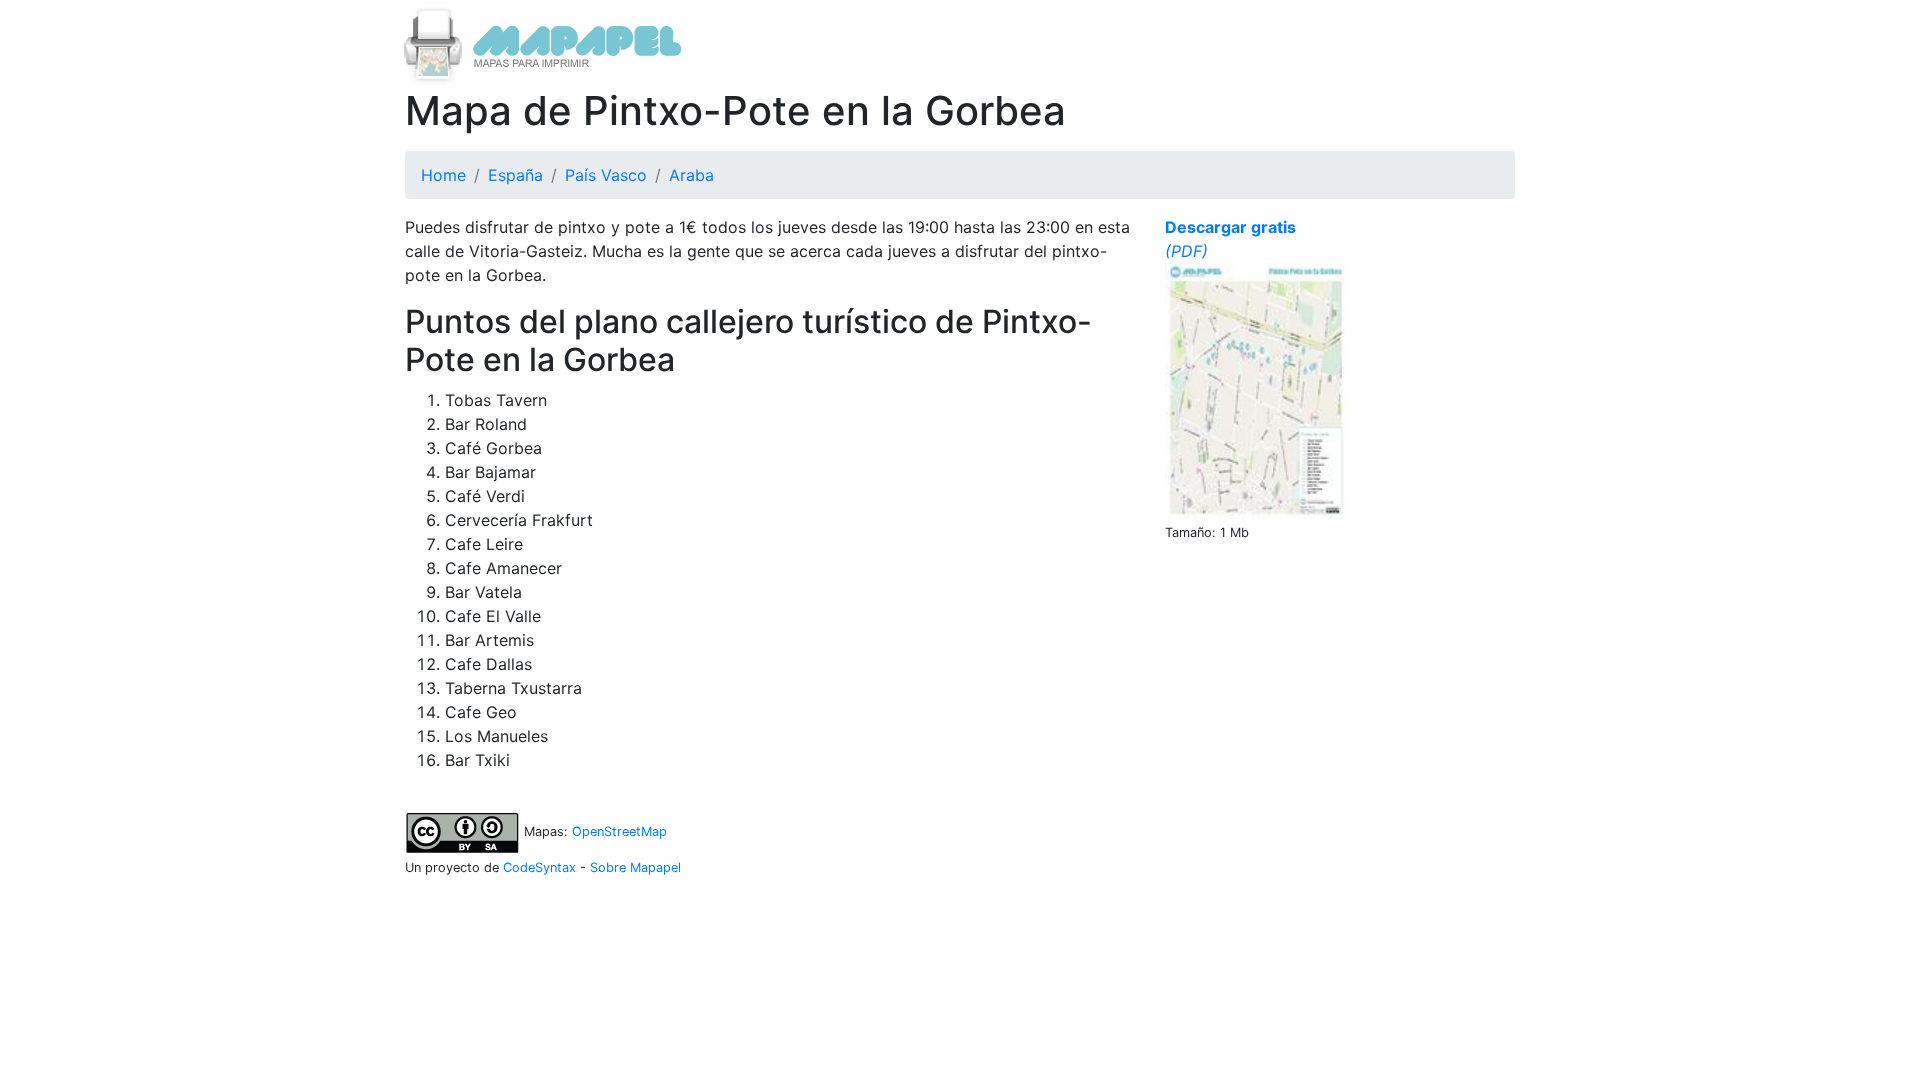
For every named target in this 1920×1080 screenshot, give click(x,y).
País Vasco (606, 175)
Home (443, 175)
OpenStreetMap (619, 831)
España (515, 175)
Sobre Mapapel (635, 867)
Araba (691, 175)
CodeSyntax (539, 867)
